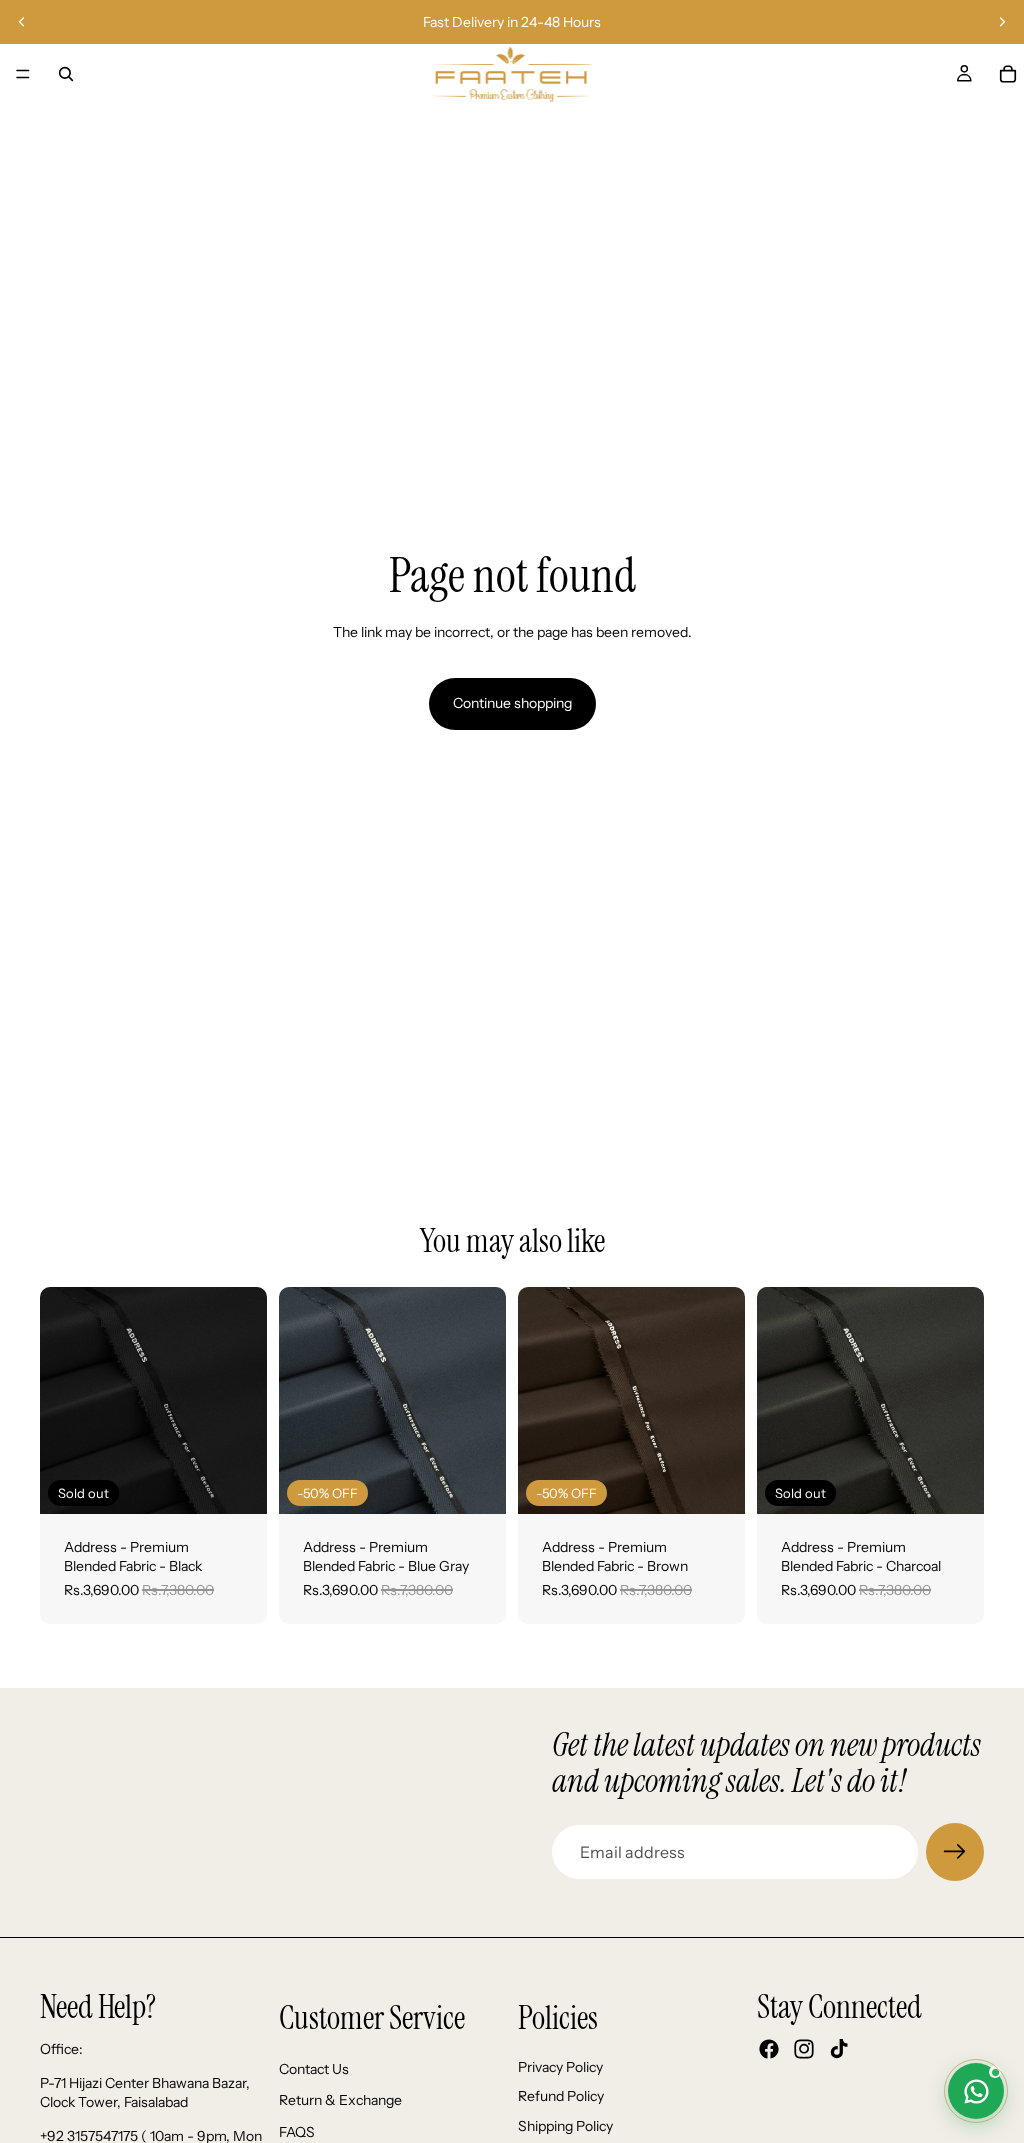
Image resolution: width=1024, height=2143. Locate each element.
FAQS (297, 2132)
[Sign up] (955, 1852)
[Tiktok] (839, 2049)
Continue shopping (512, 703)
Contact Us (314, 2068)
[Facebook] (769, 2049)
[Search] (66, 74)
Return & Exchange (340, 2100)
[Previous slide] (22, 22)
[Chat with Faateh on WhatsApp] (976, 2091)
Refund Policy (561, 2096)
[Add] (475, 1483)
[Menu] (23, 74)
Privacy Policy (560, 2066)
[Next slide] (1002, 22)
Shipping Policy (565, 2126)
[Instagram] (804, 2049)
